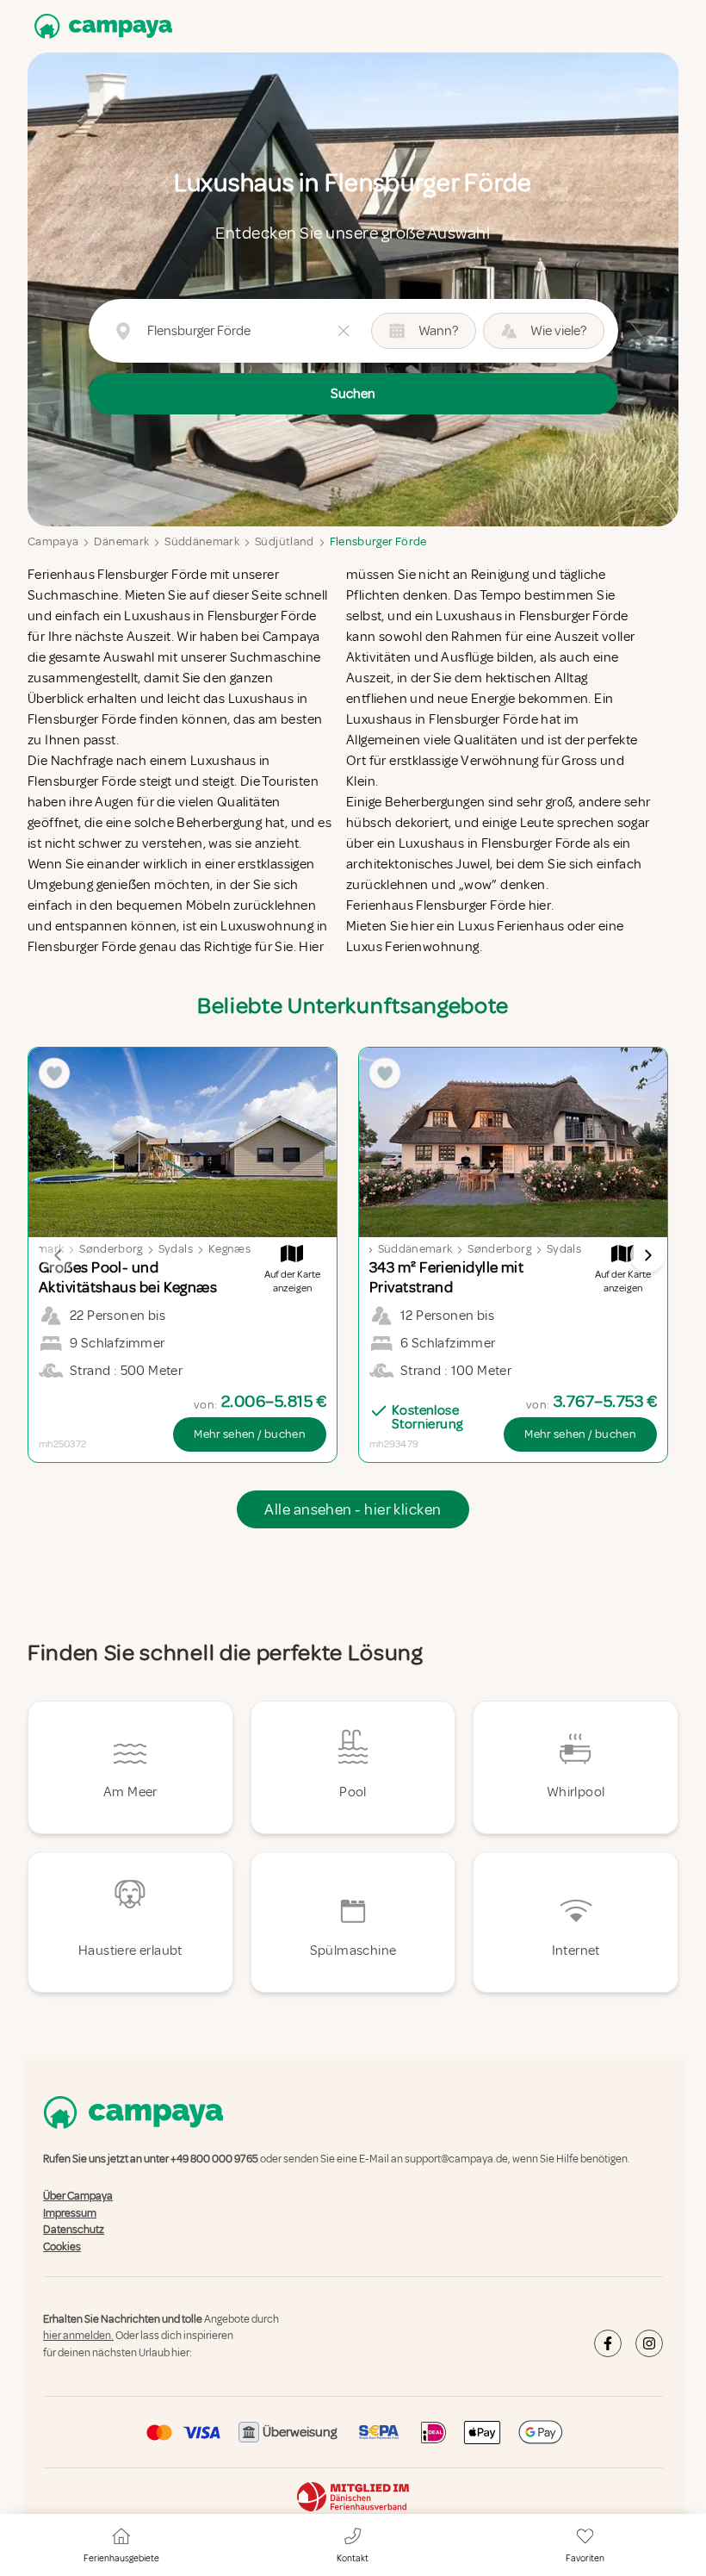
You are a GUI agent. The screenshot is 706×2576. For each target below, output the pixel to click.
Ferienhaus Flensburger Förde (117, 575)
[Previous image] (59, 1255)
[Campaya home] (100, 26)
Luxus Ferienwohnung (413, 947)
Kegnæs (229, 1249)
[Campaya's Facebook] (608, 2343)
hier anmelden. (78, 2336)
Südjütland (285, 541)
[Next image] (647, 1255)
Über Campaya (78, 2197)
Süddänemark (202, 541)
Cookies (62, 2247)
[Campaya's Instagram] (649, 2343)
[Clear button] (344, 331)
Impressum (70, 2213)
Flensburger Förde (378, 541)
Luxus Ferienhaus (511, 926)
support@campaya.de (456, 2159)
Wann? (438, 331)
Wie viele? (558, 331)
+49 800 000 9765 (214, 2159)
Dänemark (121, 541)
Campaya (53, 541)
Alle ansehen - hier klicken (353, 1509)
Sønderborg (111, 1249)
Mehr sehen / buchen (250, 1434)
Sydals (176, 1249)
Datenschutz (74, 2230)
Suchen (353, 394)
